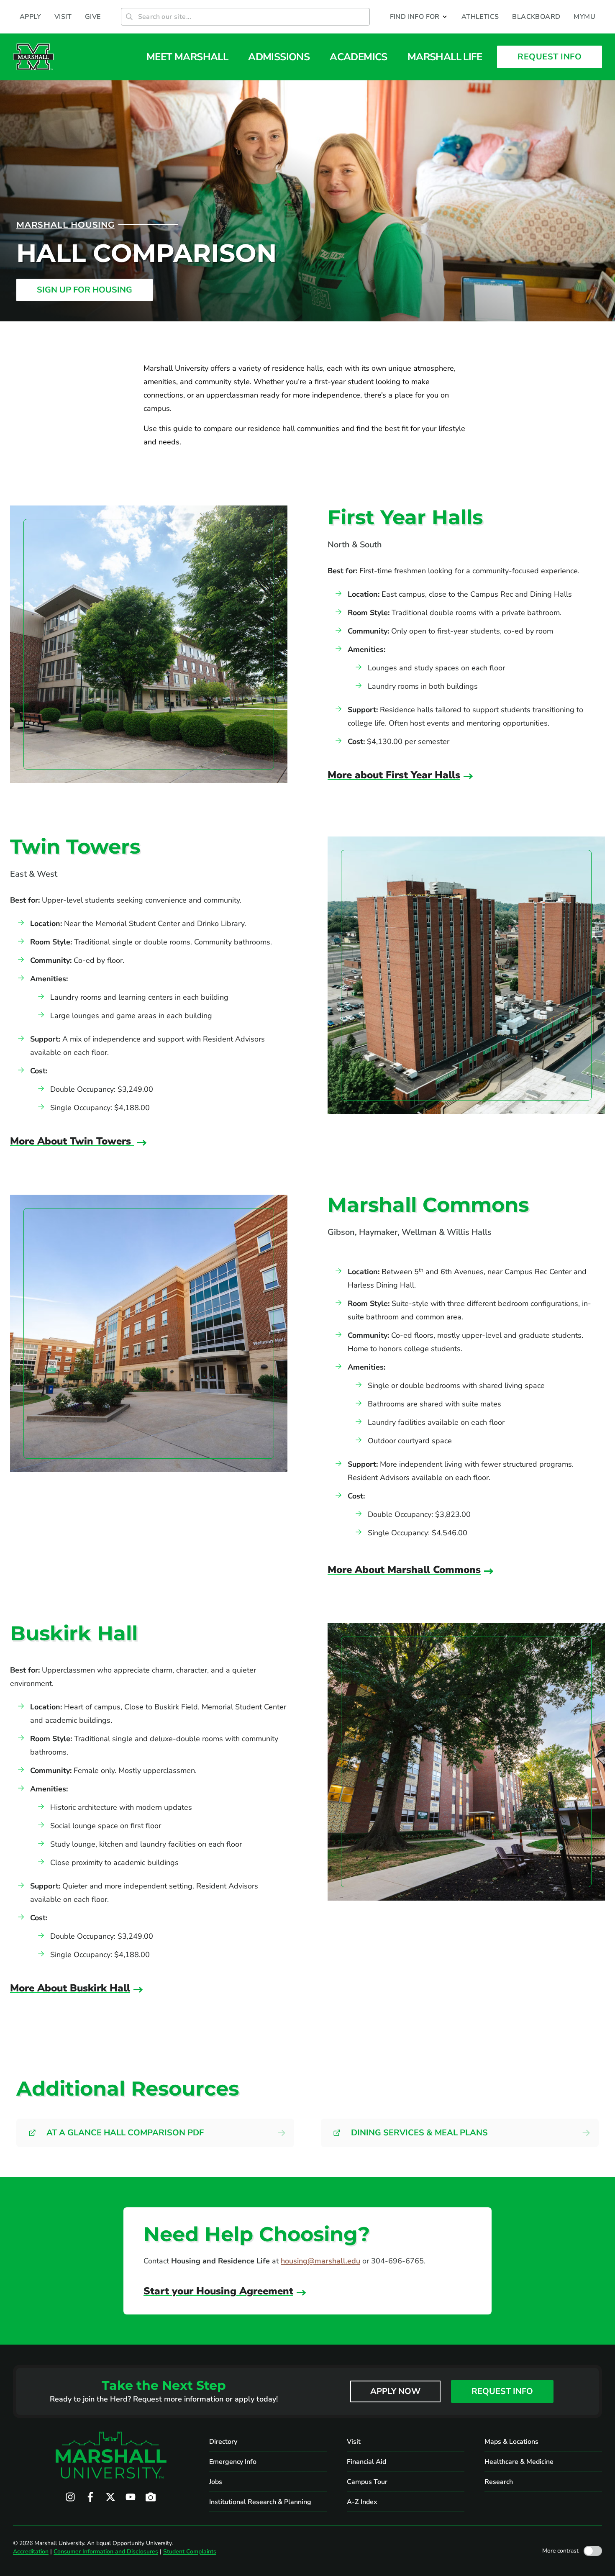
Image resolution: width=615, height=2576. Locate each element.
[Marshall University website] (33, 57)
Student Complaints (190, 2552)
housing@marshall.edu (320, 2261)
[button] (419, 17)
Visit (354, 2442)
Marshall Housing (65, 225)
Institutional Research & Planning (260, 2502)
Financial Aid (366, 2462)
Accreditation (31, 2552)
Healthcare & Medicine (519, 2462)
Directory (223, 2442)
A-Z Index (362, 2502)
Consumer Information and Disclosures (106, 2552)
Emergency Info (233, 2462)
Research (499, 2482)
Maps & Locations (511, 2442)
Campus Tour (367, 2482)
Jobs (216, 2482)
